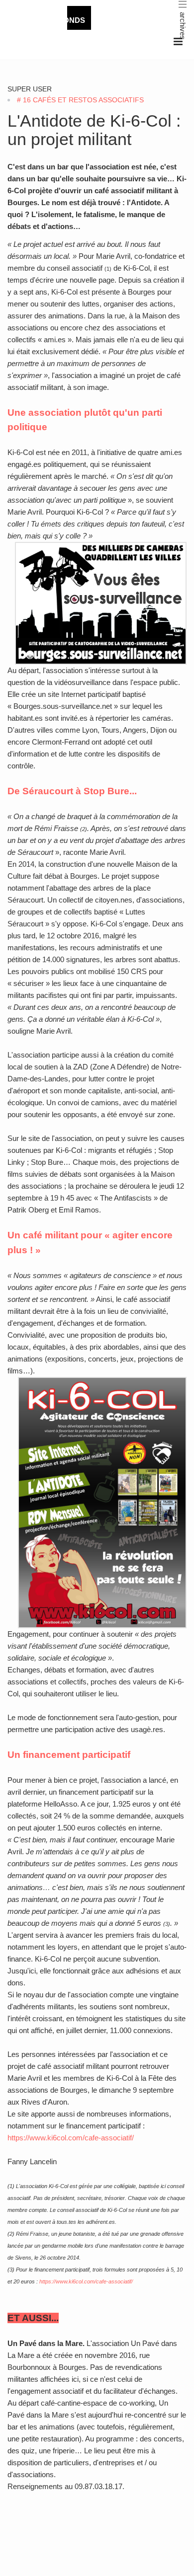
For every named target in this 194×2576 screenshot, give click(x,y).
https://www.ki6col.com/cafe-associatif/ (71, 2138)
